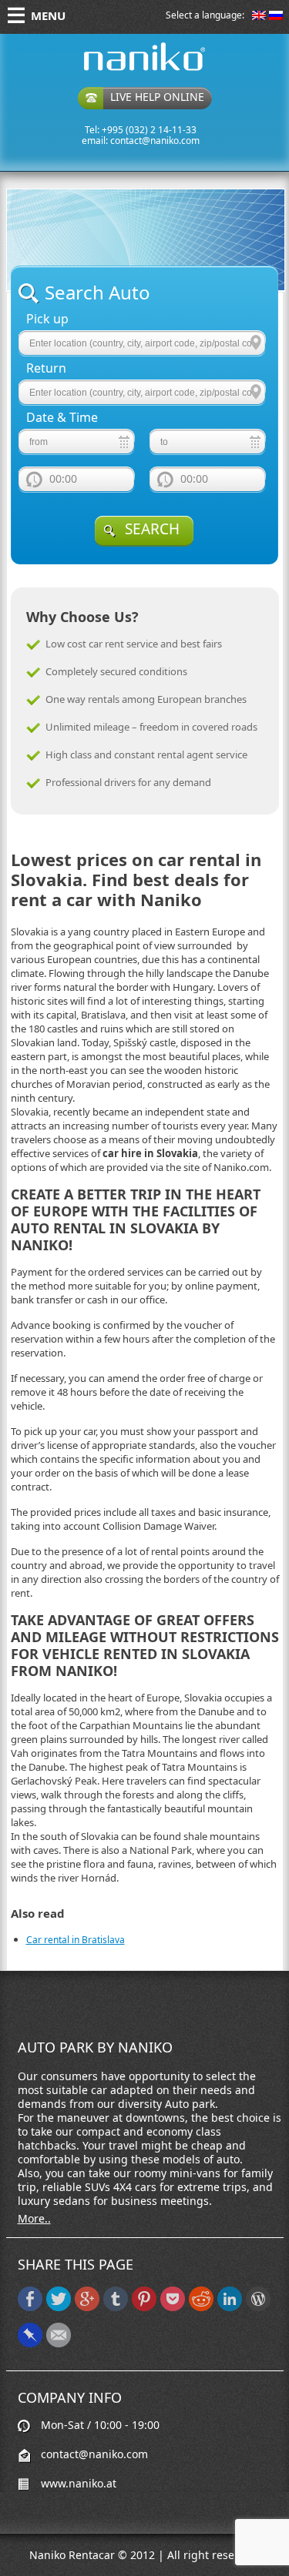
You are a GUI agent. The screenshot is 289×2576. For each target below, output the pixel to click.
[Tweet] (59, 2308)
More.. (34, 2219)
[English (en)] (259, 17)
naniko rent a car (120, 70)
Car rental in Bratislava (76, 1940)
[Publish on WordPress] (258, 2308)
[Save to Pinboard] (30, 2344)
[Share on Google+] (87, 2308)
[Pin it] (144, 2308)
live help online (157, 97)
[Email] (59, 2344)
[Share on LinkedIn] (230, 2308)
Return (46, 368)
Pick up (47, 319)
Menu (48, 15)
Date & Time (62, 418)
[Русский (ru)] (276, 17)
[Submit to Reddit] (201, 2308)
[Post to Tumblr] (116, 2308)
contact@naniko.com (155, 141)
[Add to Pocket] (173, 2308)
